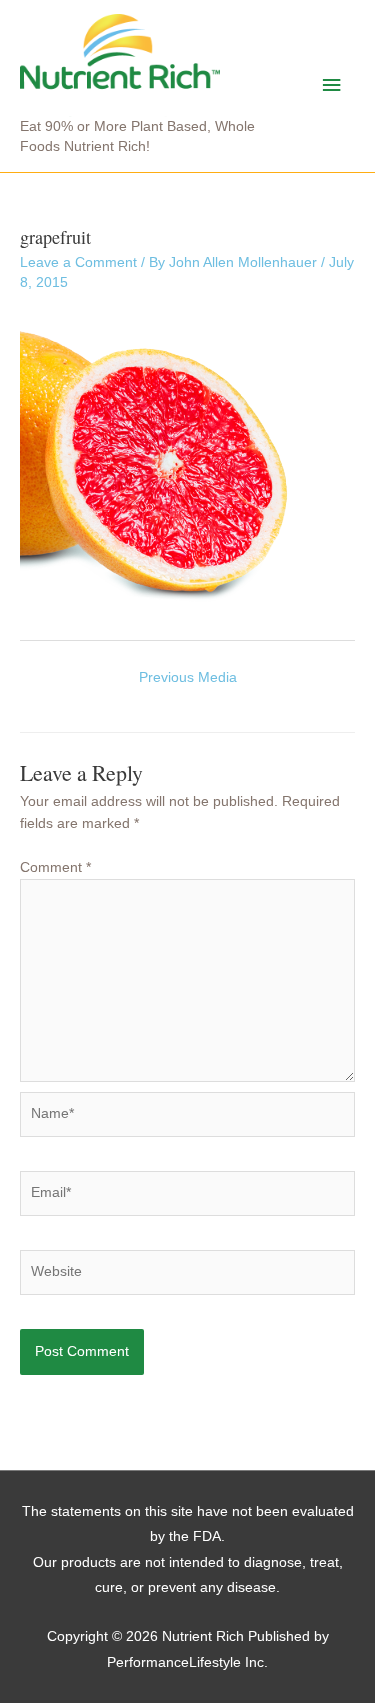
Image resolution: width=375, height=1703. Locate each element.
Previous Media (188, 677)
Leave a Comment (78, 262)
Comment (55, 867)
